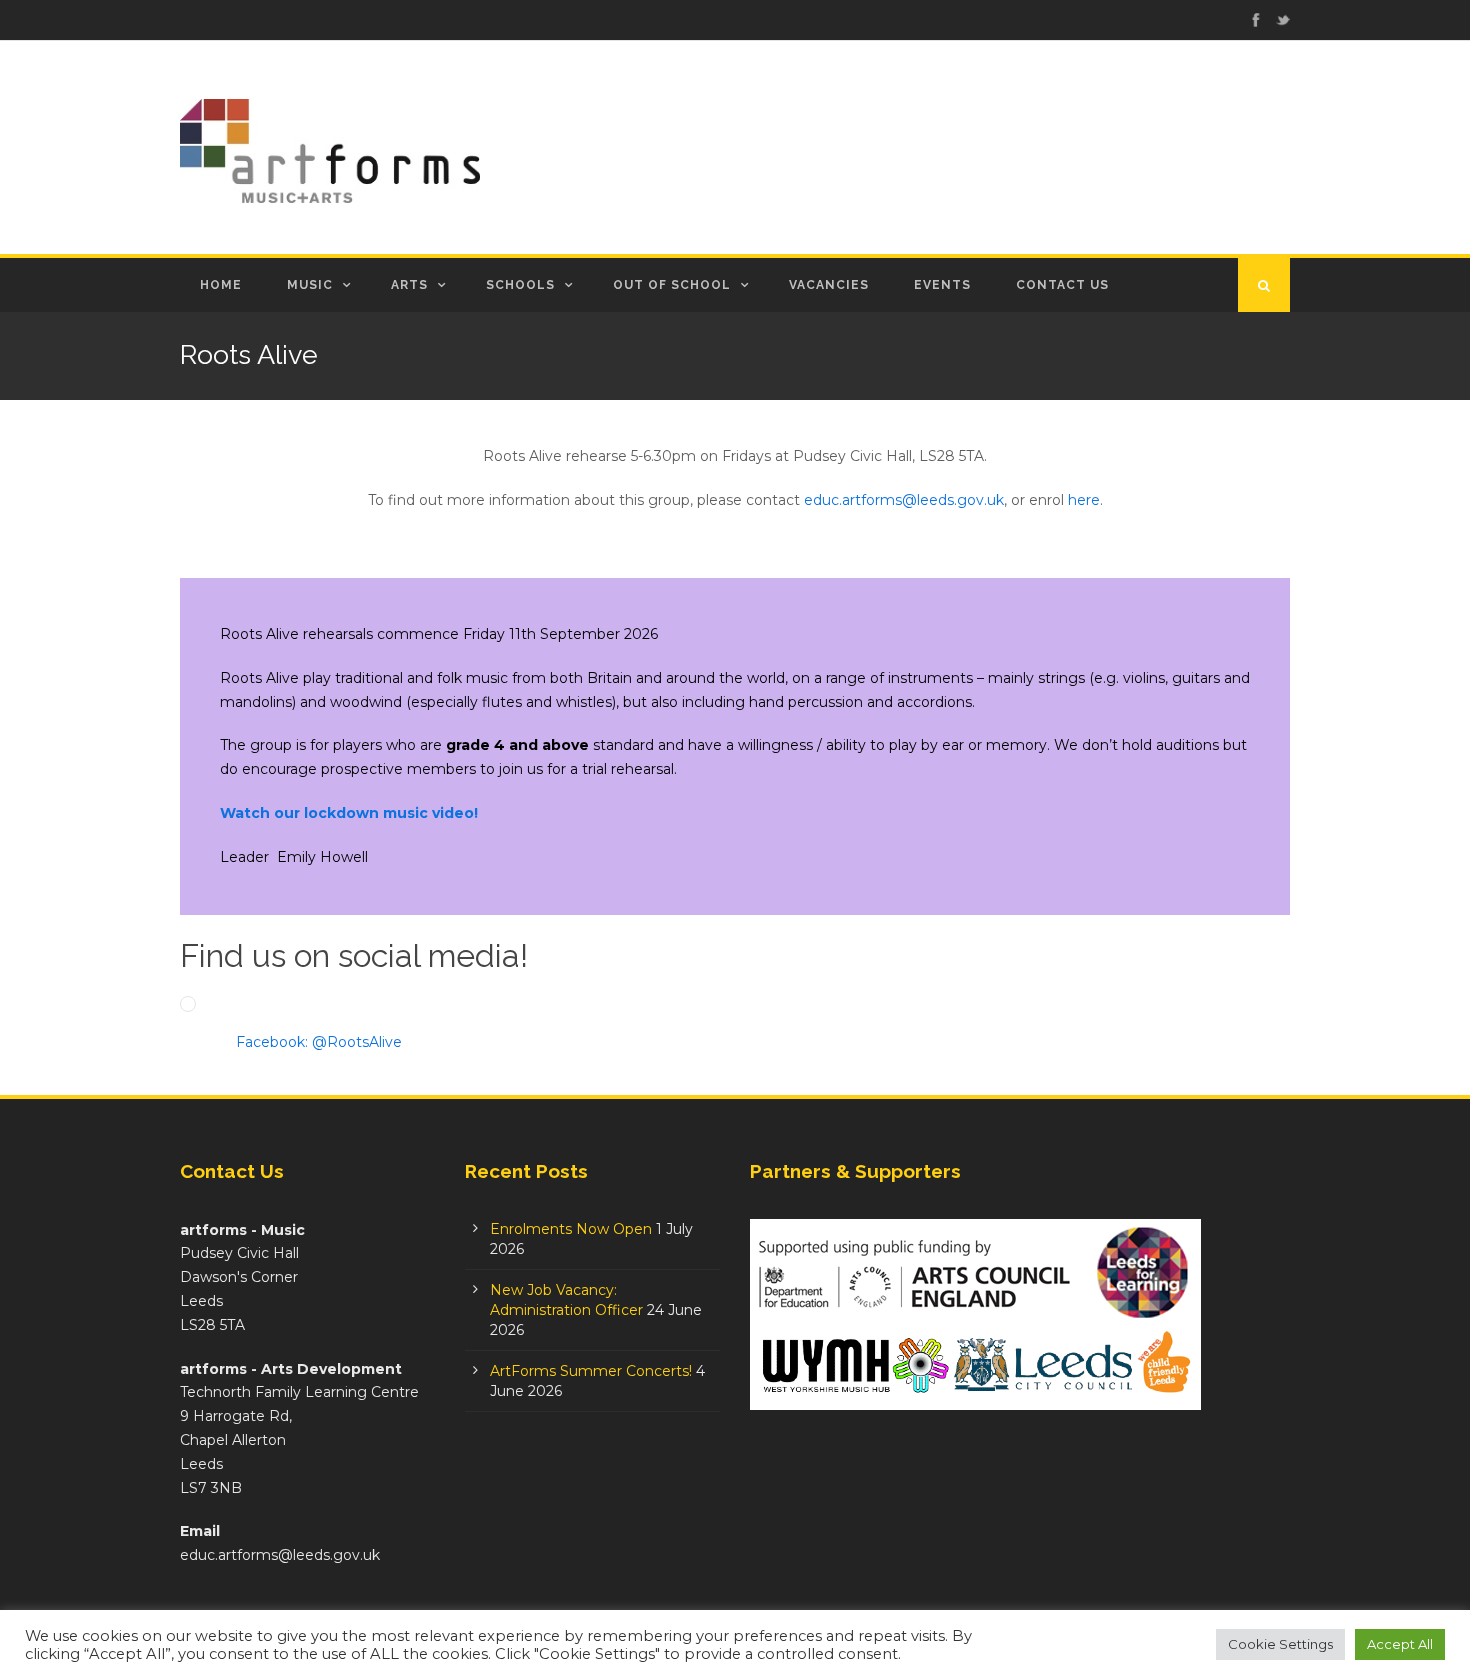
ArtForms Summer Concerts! (591, 1371)
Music (310, 285)
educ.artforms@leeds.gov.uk (904, 500)
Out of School (672, 285)
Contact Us (1062, 285)
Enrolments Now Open (571, 1229)
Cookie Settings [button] (1280, 1644)
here (1084, 500)
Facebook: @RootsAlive (319, 1042)
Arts (409, 285)
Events (942, 285)
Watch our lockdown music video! (349, 813)
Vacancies (829, 285)
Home (221, 285)
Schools (520, 285)
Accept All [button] (1400, 1644)
